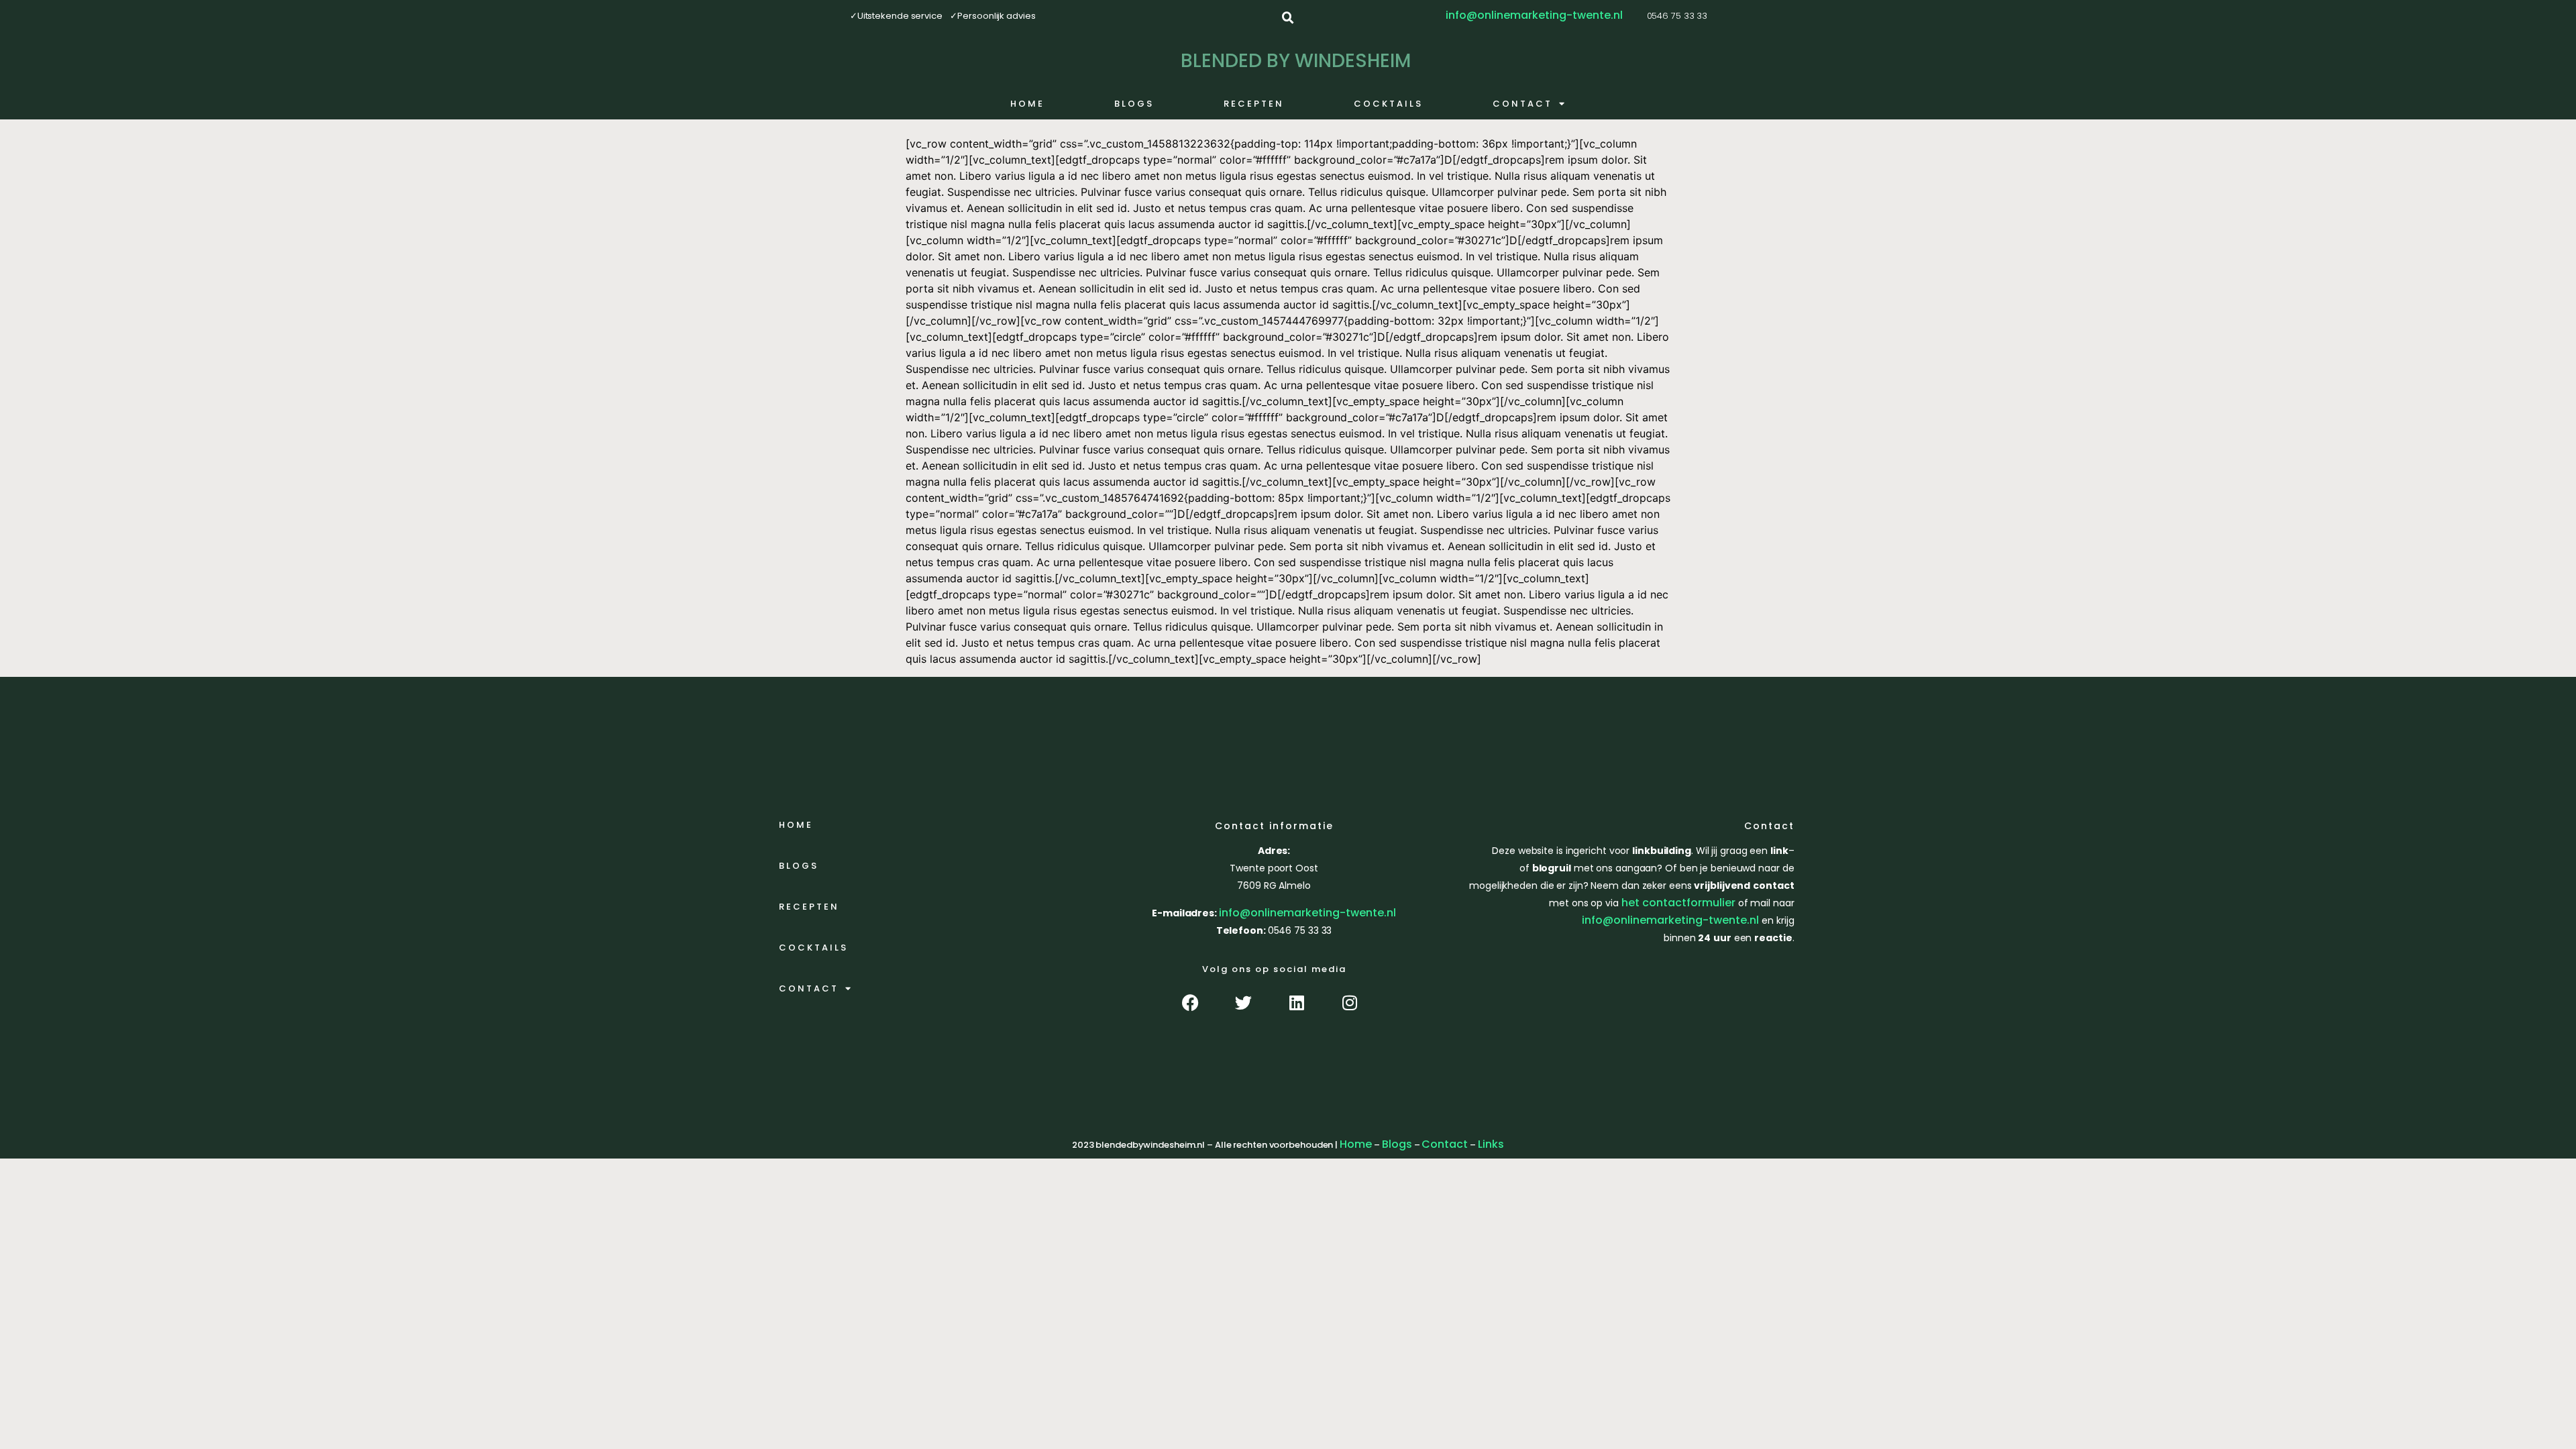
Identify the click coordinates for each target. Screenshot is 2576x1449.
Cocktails (1388, 104)
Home (1027, 104)
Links (1491, 1144)
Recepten (1254, 104)
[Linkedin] (1296, 1003)
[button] (1288, 18)
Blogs (1134, 104)
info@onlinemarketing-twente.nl (1307, 913)
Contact (1522, 104)
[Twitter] (1243, 1003)
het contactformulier (1678, 903)
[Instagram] (1349, 1003)
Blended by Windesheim (1296, 61)
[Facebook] (1190, 1003)
